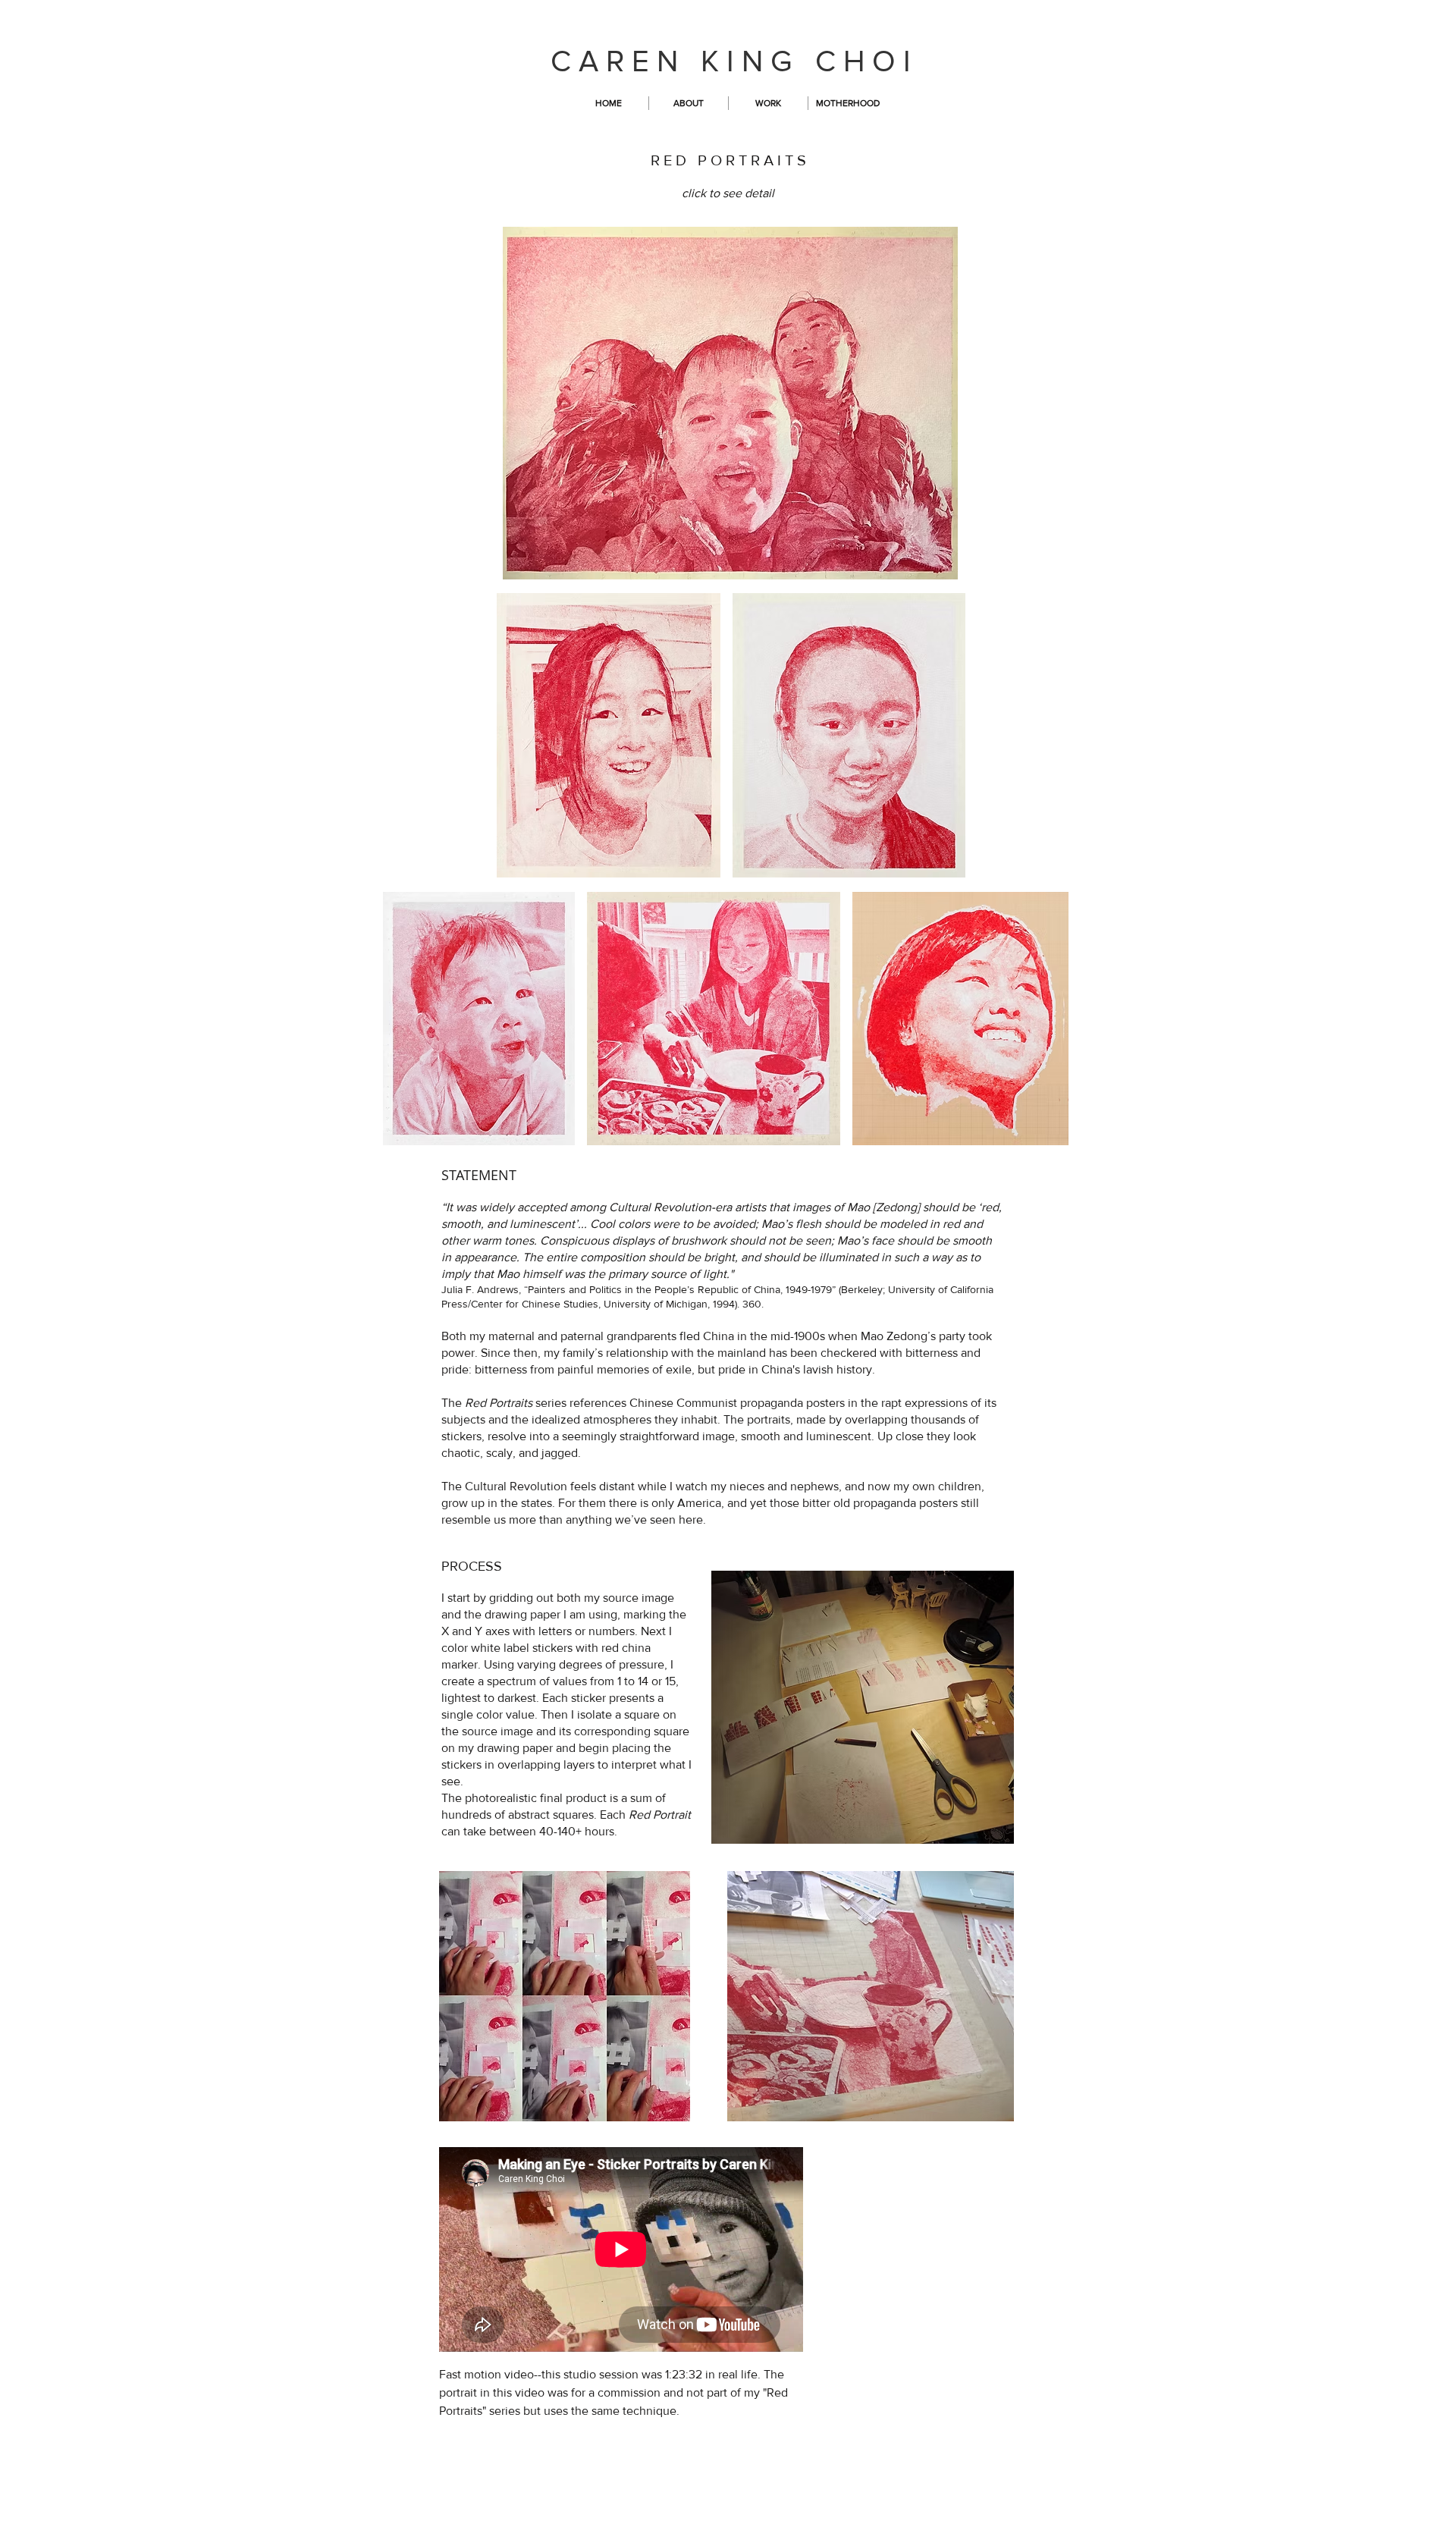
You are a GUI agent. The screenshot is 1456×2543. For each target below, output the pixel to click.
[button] (768, 103)
